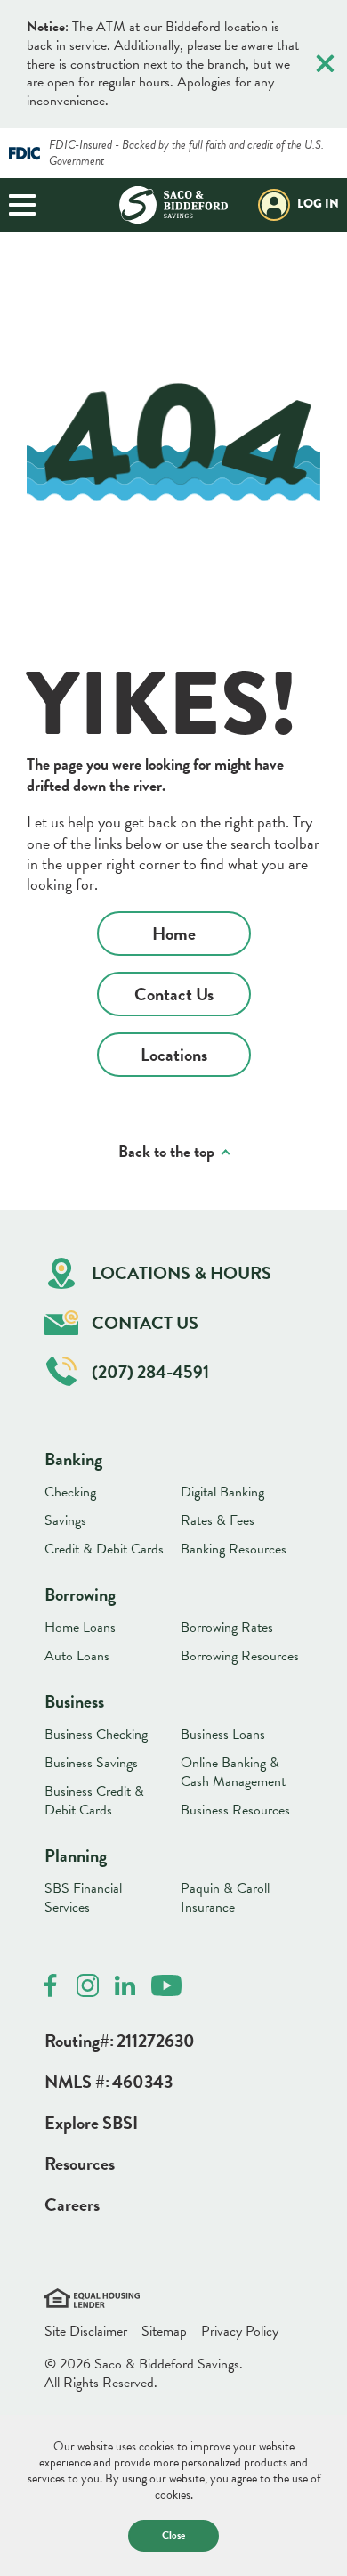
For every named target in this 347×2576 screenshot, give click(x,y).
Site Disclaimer (86, 2331)
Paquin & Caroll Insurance (225, 1898)
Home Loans (80, 1627)
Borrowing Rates (227, 1627)
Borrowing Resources (240, 1656)
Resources (80, 2164)
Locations (174, 1055)
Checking (70, 1492)
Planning (76, 1855)
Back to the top (166, 1151)
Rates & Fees (218, 1520)
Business (74, 1701)
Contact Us (174, 994)
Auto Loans (77, 1656)
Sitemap (164, 2331)
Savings (65, 1520)
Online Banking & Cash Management (233, 1772)
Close (173, 2535)
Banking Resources (234, 1549)
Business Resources (235, 1810)
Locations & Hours (182, 1273)
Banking (73, 1459)
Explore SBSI (91, 2123)
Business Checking (96, 1734)
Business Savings (91, 1763)
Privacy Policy (240, 2331)
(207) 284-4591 (150, 1372)
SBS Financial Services (83, 1898)
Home (174, 933)
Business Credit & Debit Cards (94, 1801)
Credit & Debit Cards (104, 1549)
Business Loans (223, 1734)
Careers (72, 2205)
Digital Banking (222, 1492)
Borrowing (80, 1594)
